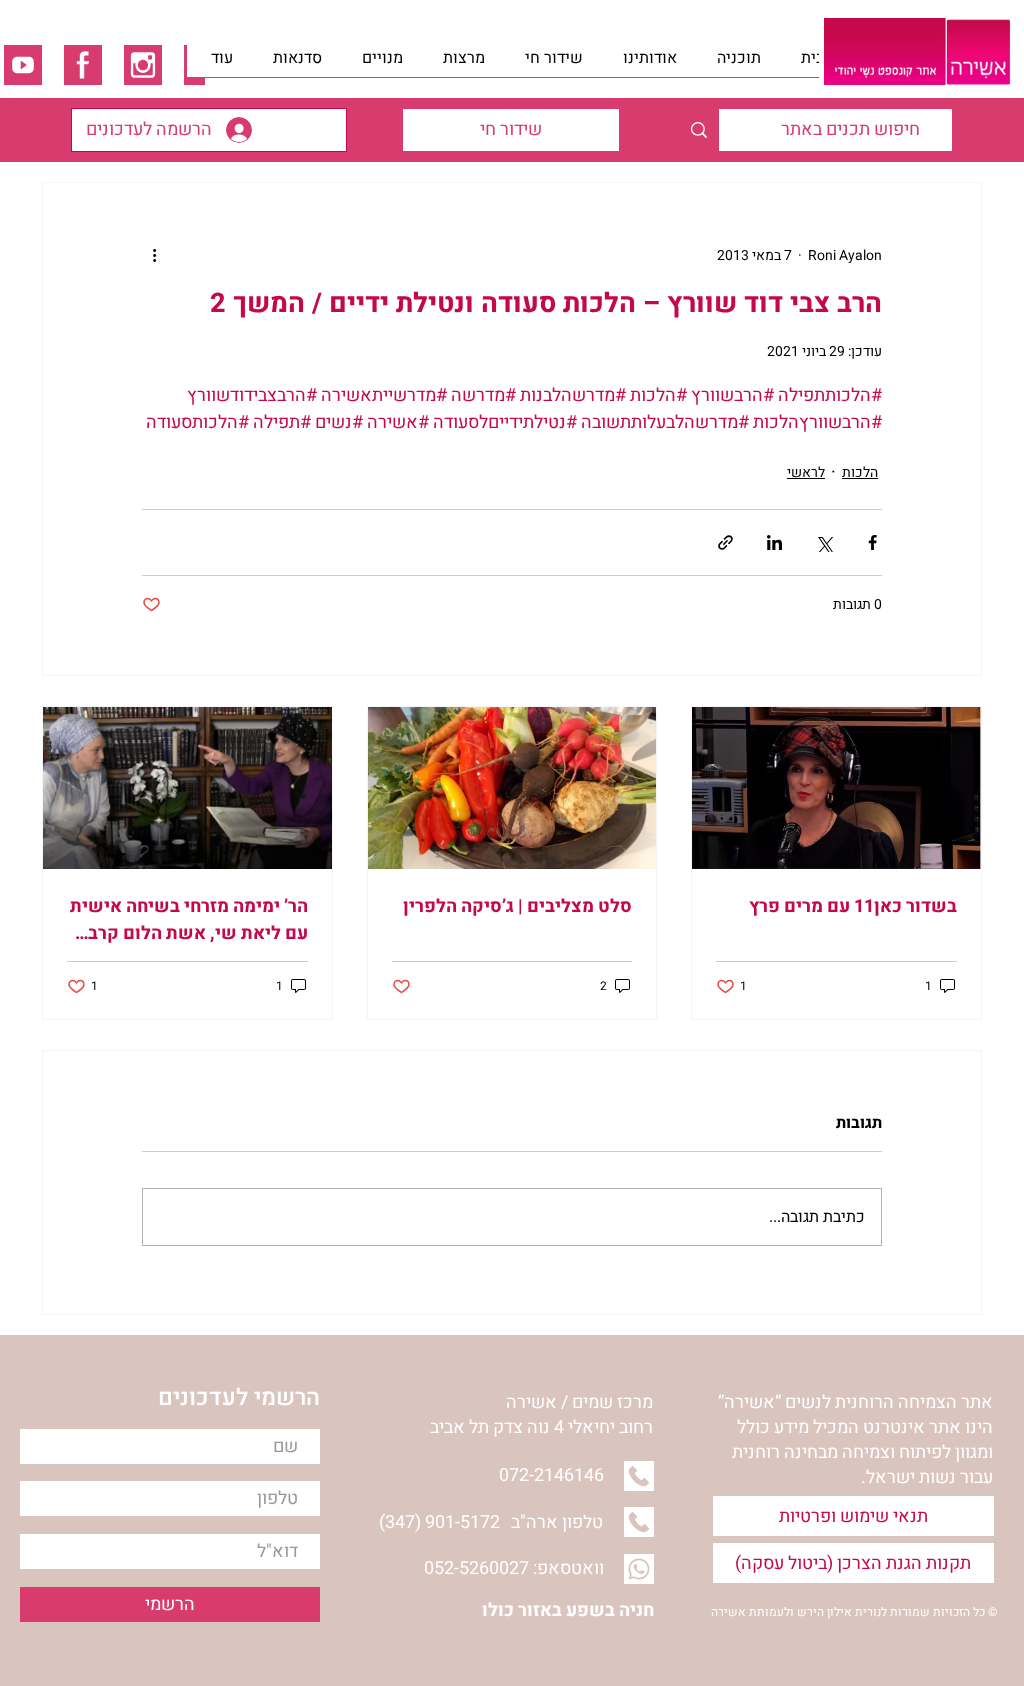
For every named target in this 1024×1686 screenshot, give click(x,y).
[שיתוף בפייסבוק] (872, 542)
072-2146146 (551, 1475)
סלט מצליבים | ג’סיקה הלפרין (517, 906)
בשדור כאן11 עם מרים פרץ (853, 906)
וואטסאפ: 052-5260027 (514, 1568)
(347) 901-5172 (439, 1522)
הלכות (860, 472)
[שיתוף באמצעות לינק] (725, 542)
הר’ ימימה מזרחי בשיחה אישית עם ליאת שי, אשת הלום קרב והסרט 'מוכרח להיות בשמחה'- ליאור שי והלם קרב (189, 920)
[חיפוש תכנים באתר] (698, 130)
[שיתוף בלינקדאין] (774, 542)
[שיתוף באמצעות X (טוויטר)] (823, 542)
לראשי (806, 472)
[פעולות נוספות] (154, 255)
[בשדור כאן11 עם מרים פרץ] (836, 788)
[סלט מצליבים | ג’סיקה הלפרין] (512, 788)
